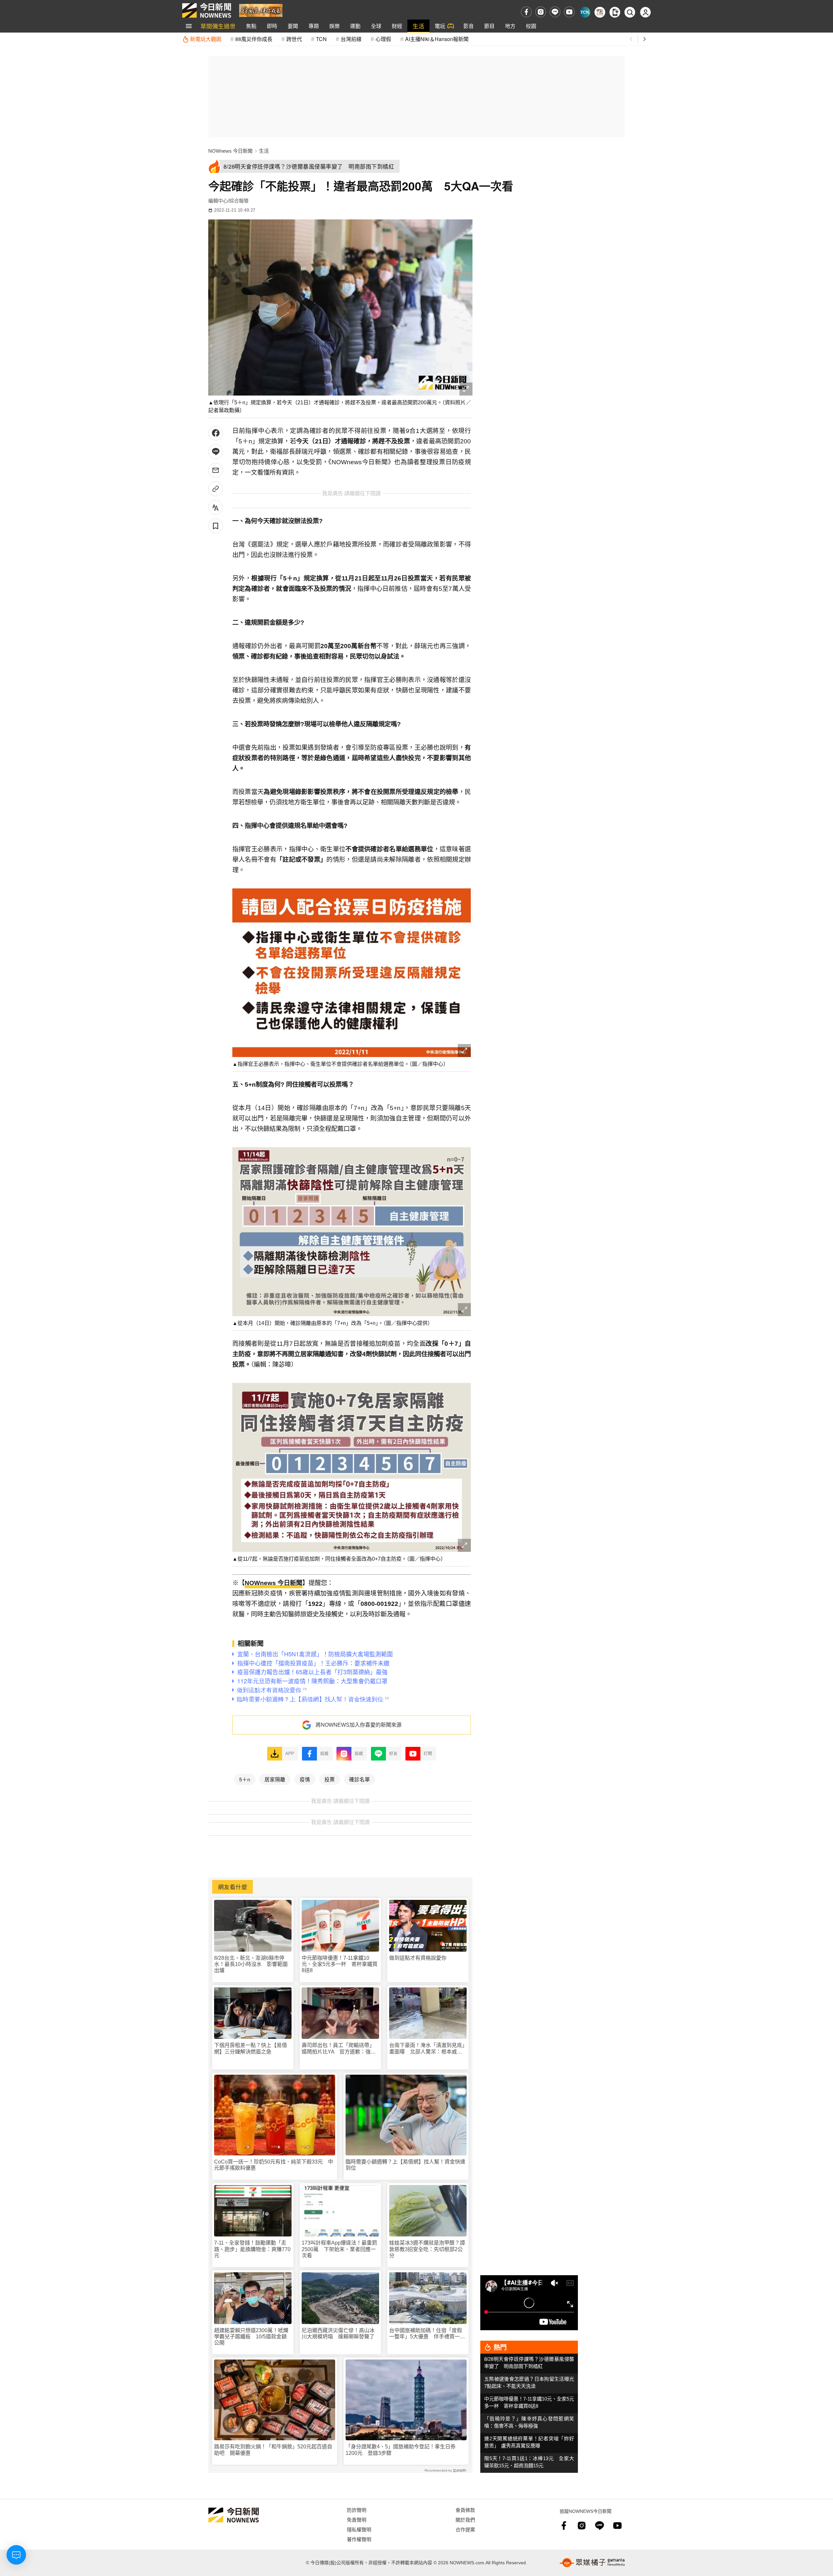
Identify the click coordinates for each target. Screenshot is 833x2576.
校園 (531, 26)
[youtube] (569, 12)
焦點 (251, 26)
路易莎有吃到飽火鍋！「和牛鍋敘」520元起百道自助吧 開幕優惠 (273, 2450)
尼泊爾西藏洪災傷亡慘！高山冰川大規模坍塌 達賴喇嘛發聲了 (338, 2333)
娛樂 (335, 26)
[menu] (189, 26)
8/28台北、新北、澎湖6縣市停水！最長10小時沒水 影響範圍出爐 (251, 1964)
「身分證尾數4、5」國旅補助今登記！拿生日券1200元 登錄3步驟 (401, 2450)
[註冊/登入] (645, 12)
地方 (510, 26)
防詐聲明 (357, 2510)
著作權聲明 (359, 2539)
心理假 (383, 39)
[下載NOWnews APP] (615, 12)
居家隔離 (275, 1779)
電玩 (440, 26)
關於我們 (465, 2520)
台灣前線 (351, 39)
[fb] (526, 12)
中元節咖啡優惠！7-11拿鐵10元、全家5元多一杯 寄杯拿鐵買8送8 (340, 1964)
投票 (330, 1779)
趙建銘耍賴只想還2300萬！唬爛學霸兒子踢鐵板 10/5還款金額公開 (251, 2337)
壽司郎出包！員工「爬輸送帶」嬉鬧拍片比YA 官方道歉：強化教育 (339, 2048)
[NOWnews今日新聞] (207, 10)
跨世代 (294, 39)
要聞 (293, 26)
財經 (397, 26)
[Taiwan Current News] (585, 12)
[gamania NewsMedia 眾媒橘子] (592, 2563)
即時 (272, 26)
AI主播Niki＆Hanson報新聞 (437, 39)
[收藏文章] (216, 526)
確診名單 (360, 1779)
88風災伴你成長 (254, 39)
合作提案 (465, 2529)
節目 (489, 26)
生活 (418, 26)
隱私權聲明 (359, 2529)
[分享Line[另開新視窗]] (216, 452)
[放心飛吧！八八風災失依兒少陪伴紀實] (261, 10)
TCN (321, 39)
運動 (355, 26)
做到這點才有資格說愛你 (418, 1958)
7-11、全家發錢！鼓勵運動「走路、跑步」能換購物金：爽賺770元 (252, 2249)
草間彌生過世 (218, 26)
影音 (469, 26)
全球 (376, 26)
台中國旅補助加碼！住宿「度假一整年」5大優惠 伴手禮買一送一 (427, 2334)
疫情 (305, 1779)
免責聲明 (357, 2520)
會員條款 (465, 2510)
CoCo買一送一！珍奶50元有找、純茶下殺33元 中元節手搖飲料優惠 (274, 2165)
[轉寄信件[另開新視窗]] (216, 470)
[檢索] (630, 12)
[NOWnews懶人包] (600, 12)
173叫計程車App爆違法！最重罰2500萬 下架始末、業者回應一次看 (339, 2249)
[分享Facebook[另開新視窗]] (216, 433)
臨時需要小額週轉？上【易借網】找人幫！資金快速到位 (405, 2165)
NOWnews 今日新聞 (230, 151)
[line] (555, 12)
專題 (314, 26)
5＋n (245, 1779)
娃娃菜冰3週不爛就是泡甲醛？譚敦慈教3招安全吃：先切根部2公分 (427, 2249)
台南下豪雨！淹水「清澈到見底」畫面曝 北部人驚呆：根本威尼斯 (427, 2048)
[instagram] (541, 12)
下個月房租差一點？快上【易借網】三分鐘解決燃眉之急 (251, 2048)
